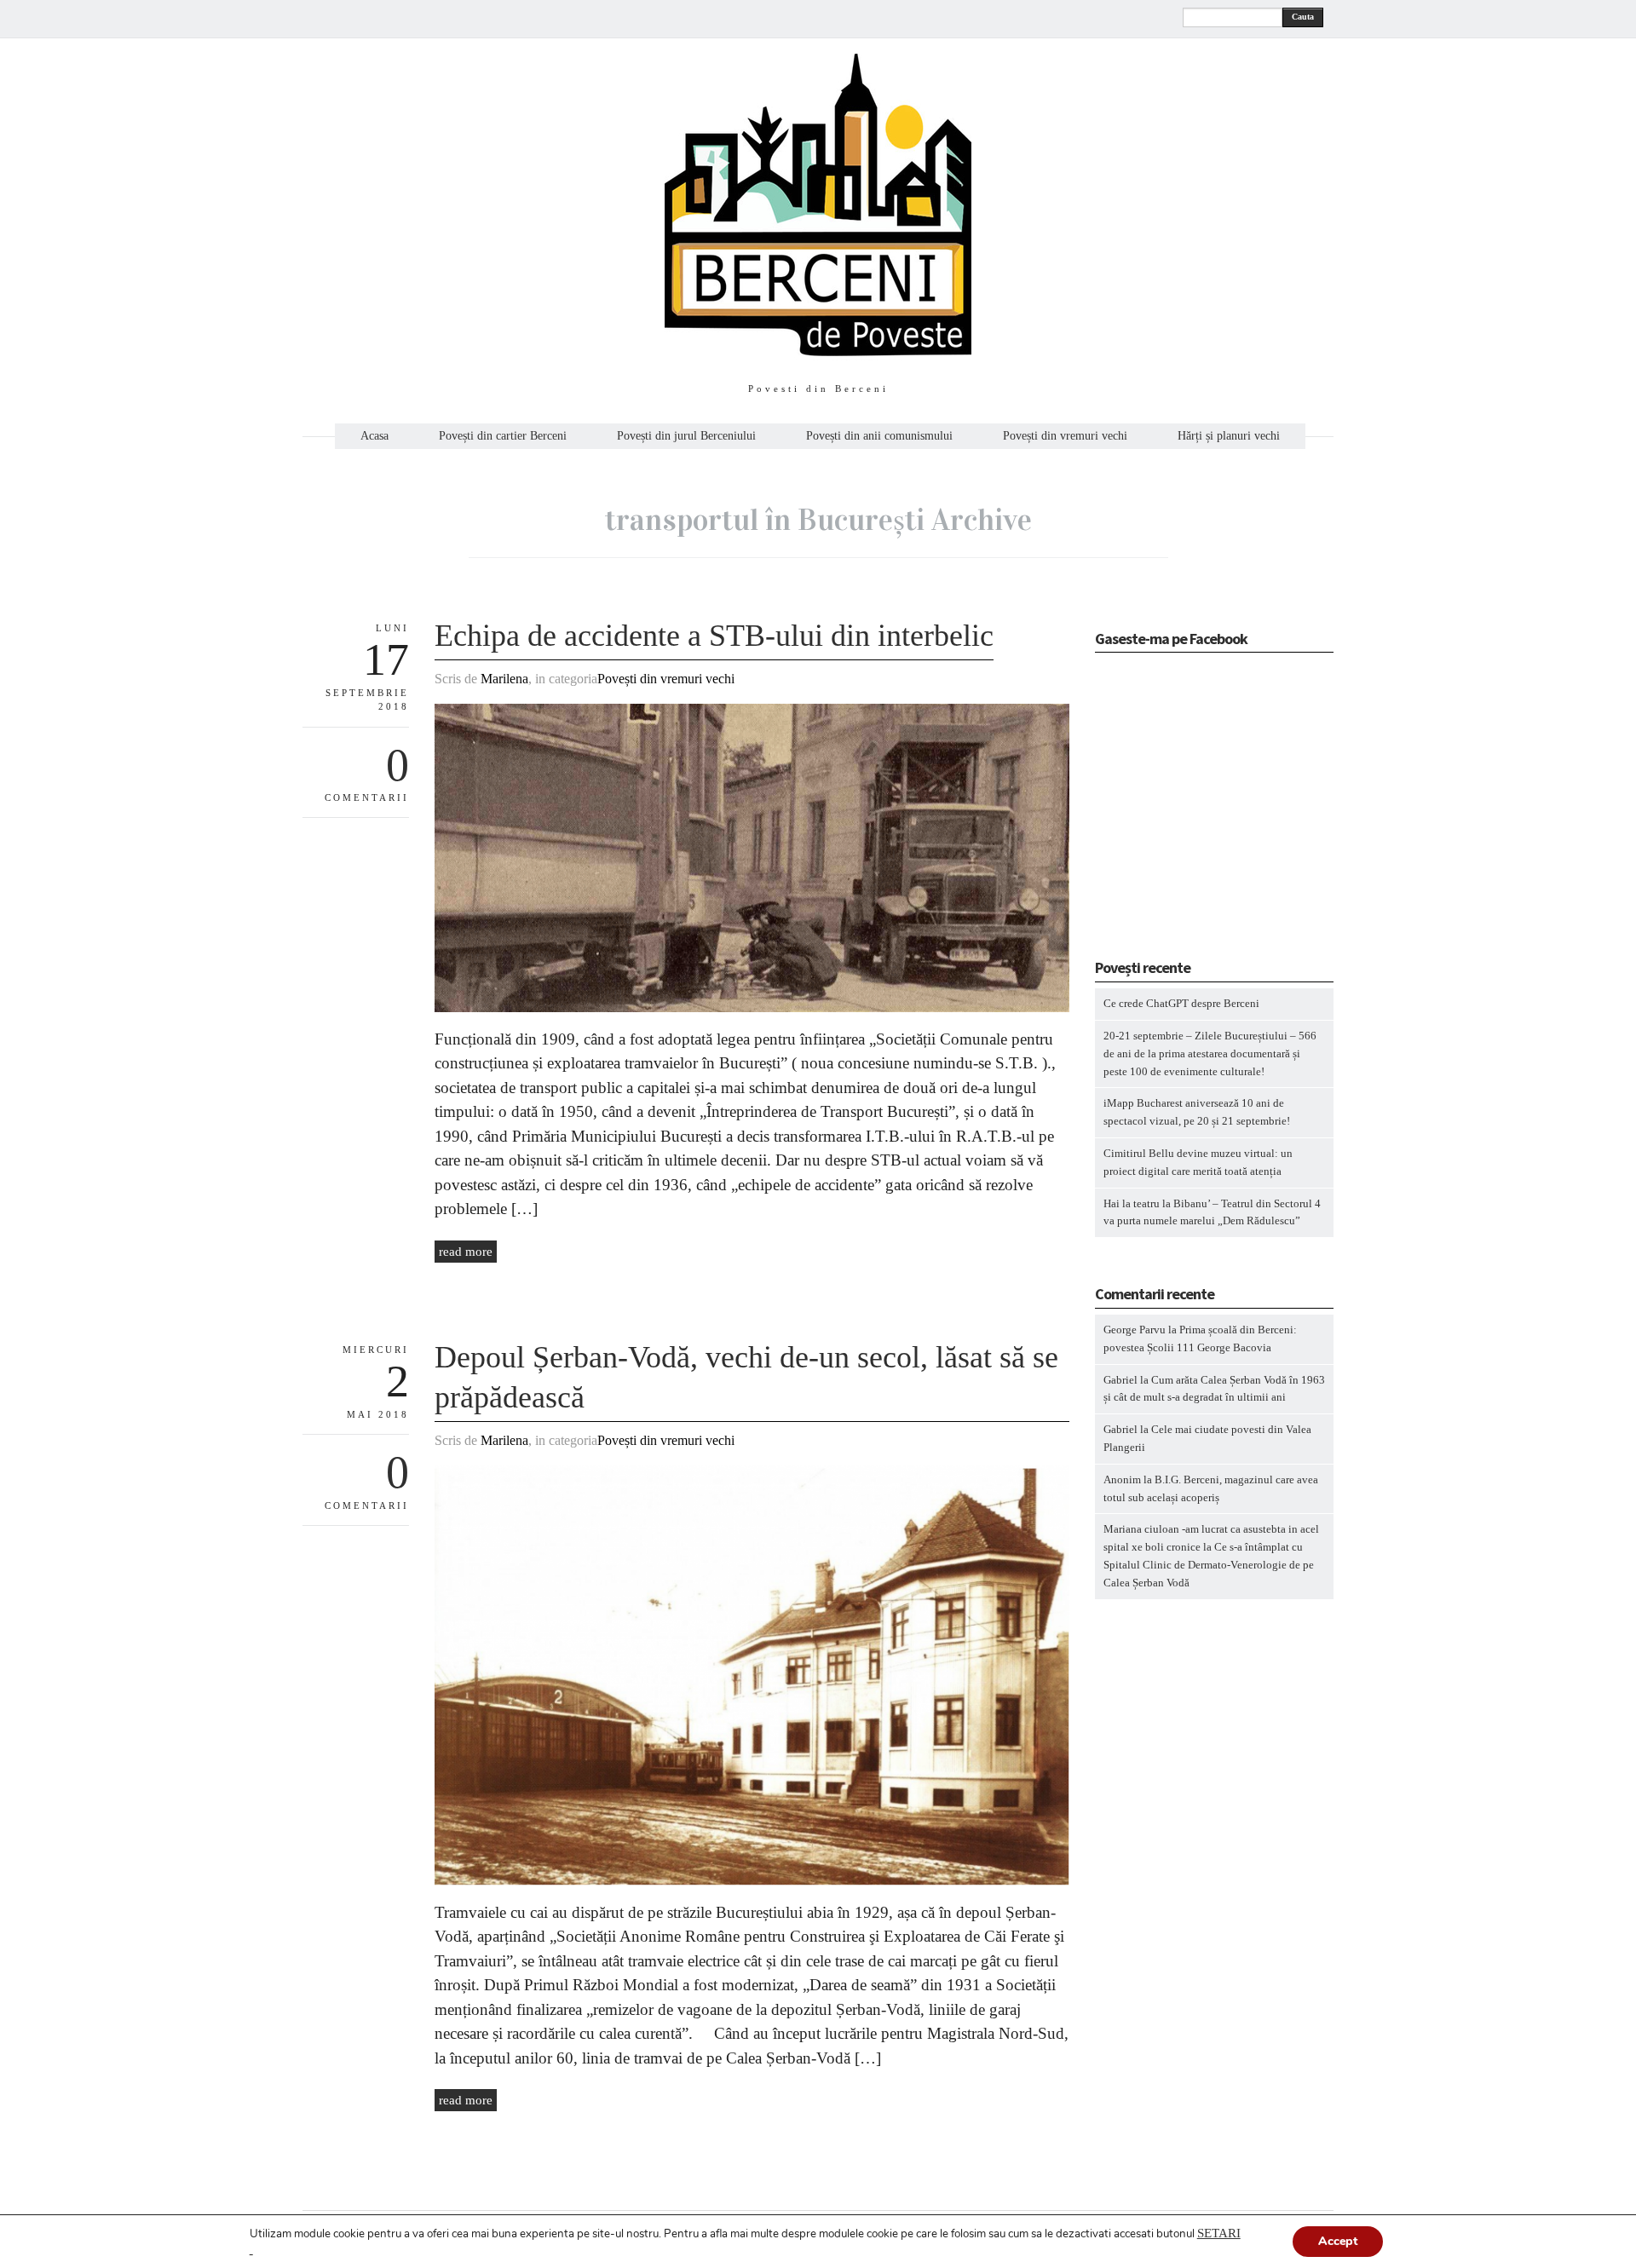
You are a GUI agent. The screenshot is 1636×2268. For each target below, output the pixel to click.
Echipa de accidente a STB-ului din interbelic (714, 636)
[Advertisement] (1201, 811)
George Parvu (1135, 1330)
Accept (1338, 2241)
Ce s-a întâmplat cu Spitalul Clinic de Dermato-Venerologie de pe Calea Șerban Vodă (1209, 1565)
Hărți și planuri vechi (1229, 436)
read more (466, 1252)
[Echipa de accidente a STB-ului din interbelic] (752, 1008)
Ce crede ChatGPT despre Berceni (1181, 1003)
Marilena (504, 679)
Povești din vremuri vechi (1065, 436)
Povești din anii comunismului (879, 436)
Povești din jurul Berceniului (686, 436)
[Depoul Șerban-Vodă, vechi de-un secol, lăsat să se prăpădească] (752, 1882)
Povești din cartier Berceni (503, 436)
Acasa (374, 436)
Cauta (1303, 17)
